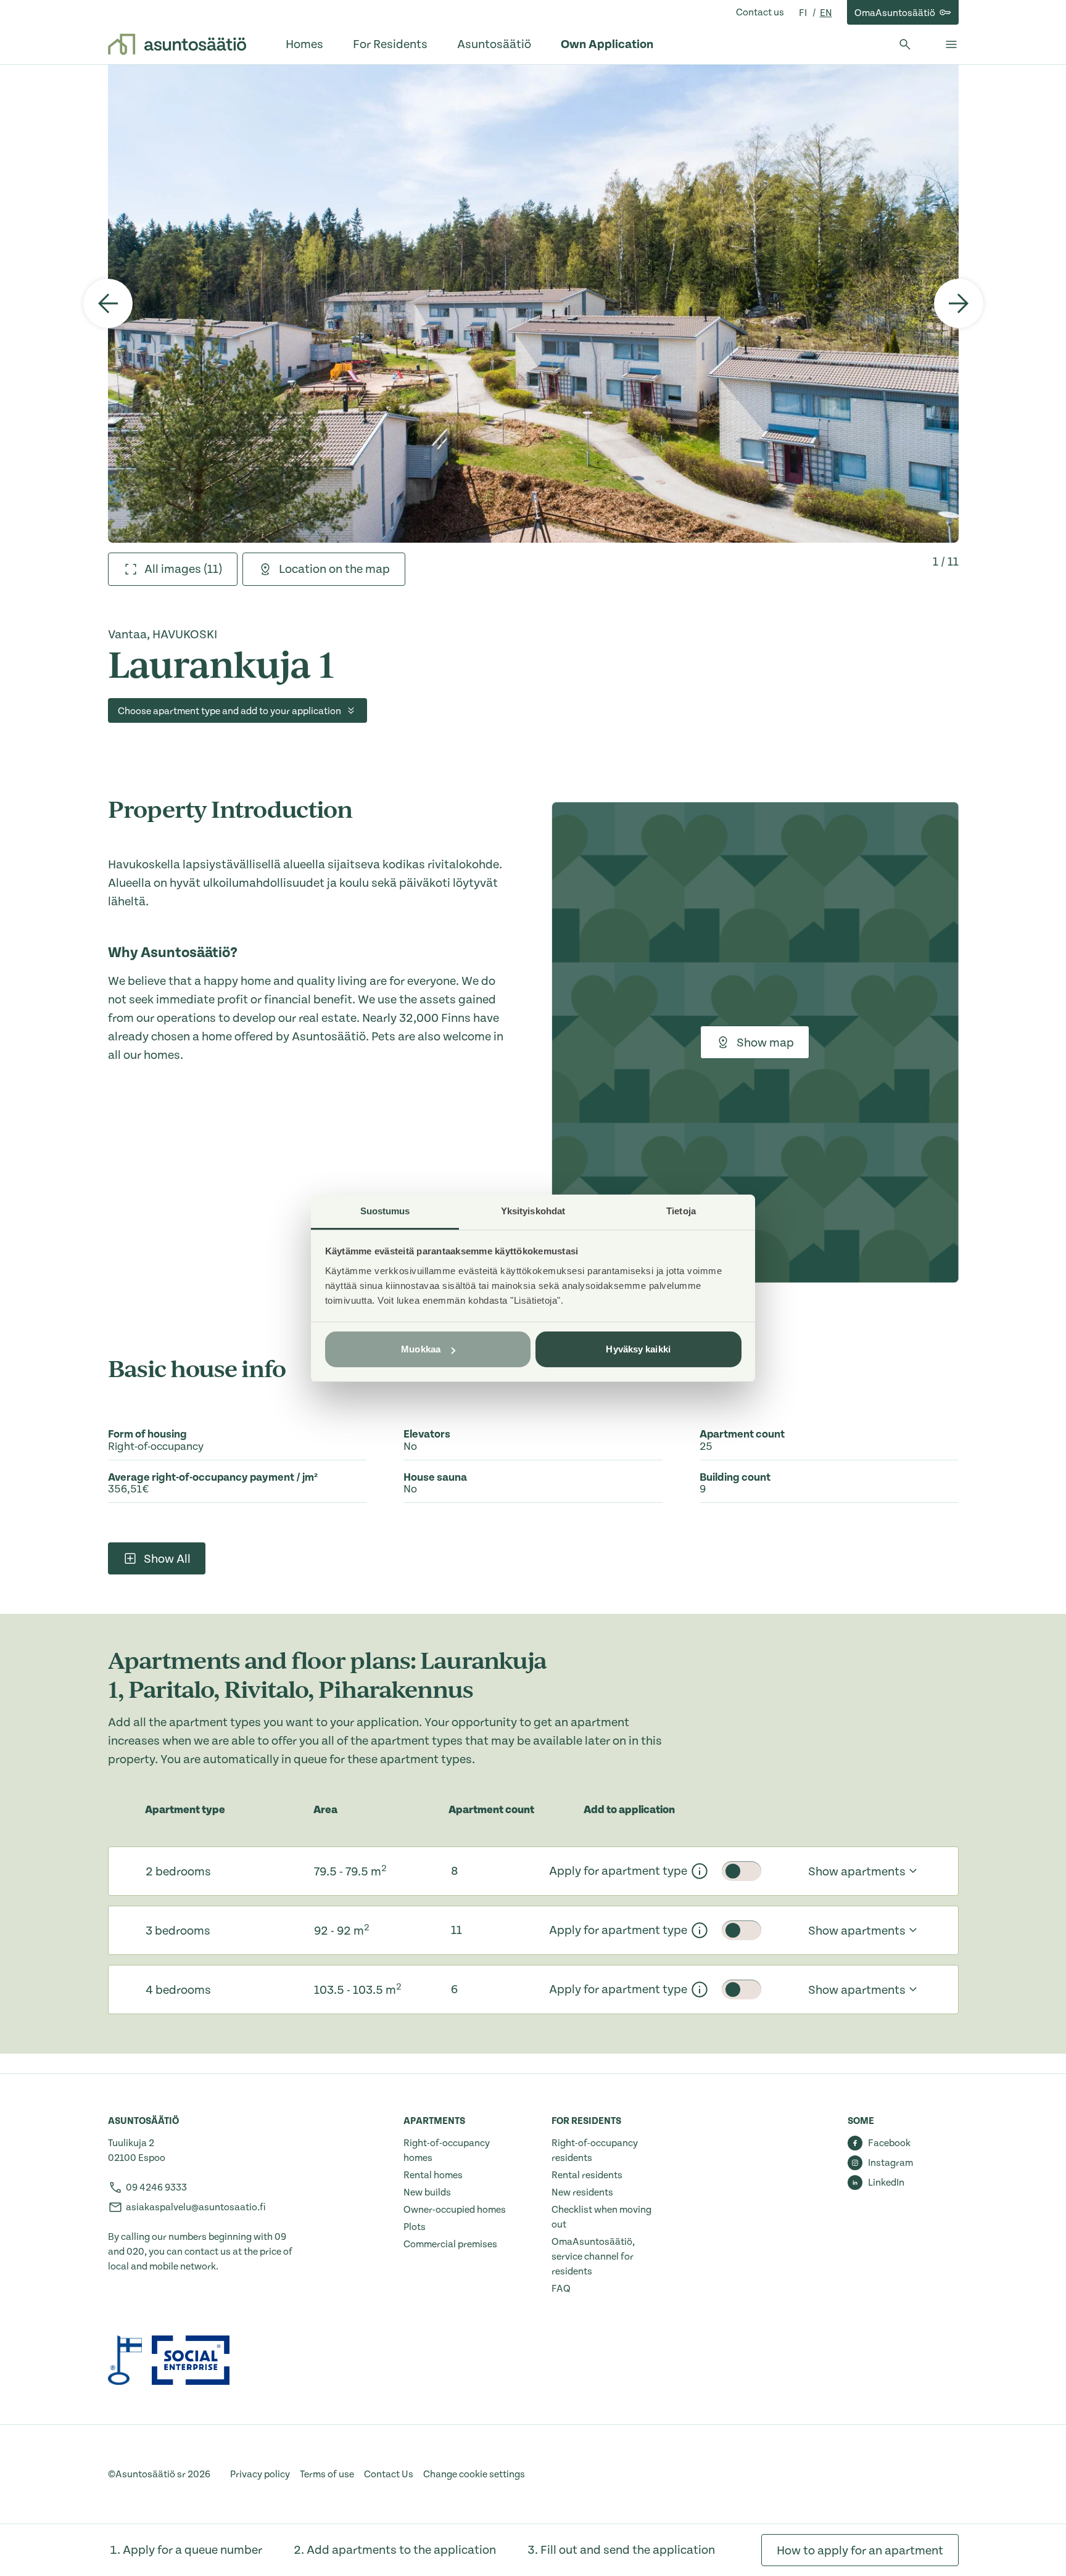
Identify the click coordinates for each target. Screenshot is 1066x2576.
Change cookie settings (474, 2474)
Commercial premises (450, 2244)
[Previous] (108, 303)
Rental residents (587, 2175)
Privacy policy (260, 2474)
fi (804, 13)
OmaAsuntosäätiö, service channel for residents (593, 2257)
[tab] (173, 569)
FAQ (561, 2289)
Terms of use (327, 2474)
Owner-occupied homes (455, 2210)
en (826, 13)
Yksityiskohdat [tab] (533, 1211)
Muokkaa (421, 1349)
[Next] (959, 303)
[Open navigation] (951, 44)
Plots (415, 2227)
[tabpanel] (533, 303)
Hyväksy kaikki (638, 1349)
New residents (582, 2192)
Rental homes (433, 2175)
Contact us (760, 12)
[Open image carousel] (533, 303)
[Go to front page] (177, 44)
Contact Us (389, 2474)
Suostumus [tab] (385, 1211)
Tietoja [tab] (681, 1211)
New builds (427, 2192)
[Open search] (905, 44)
